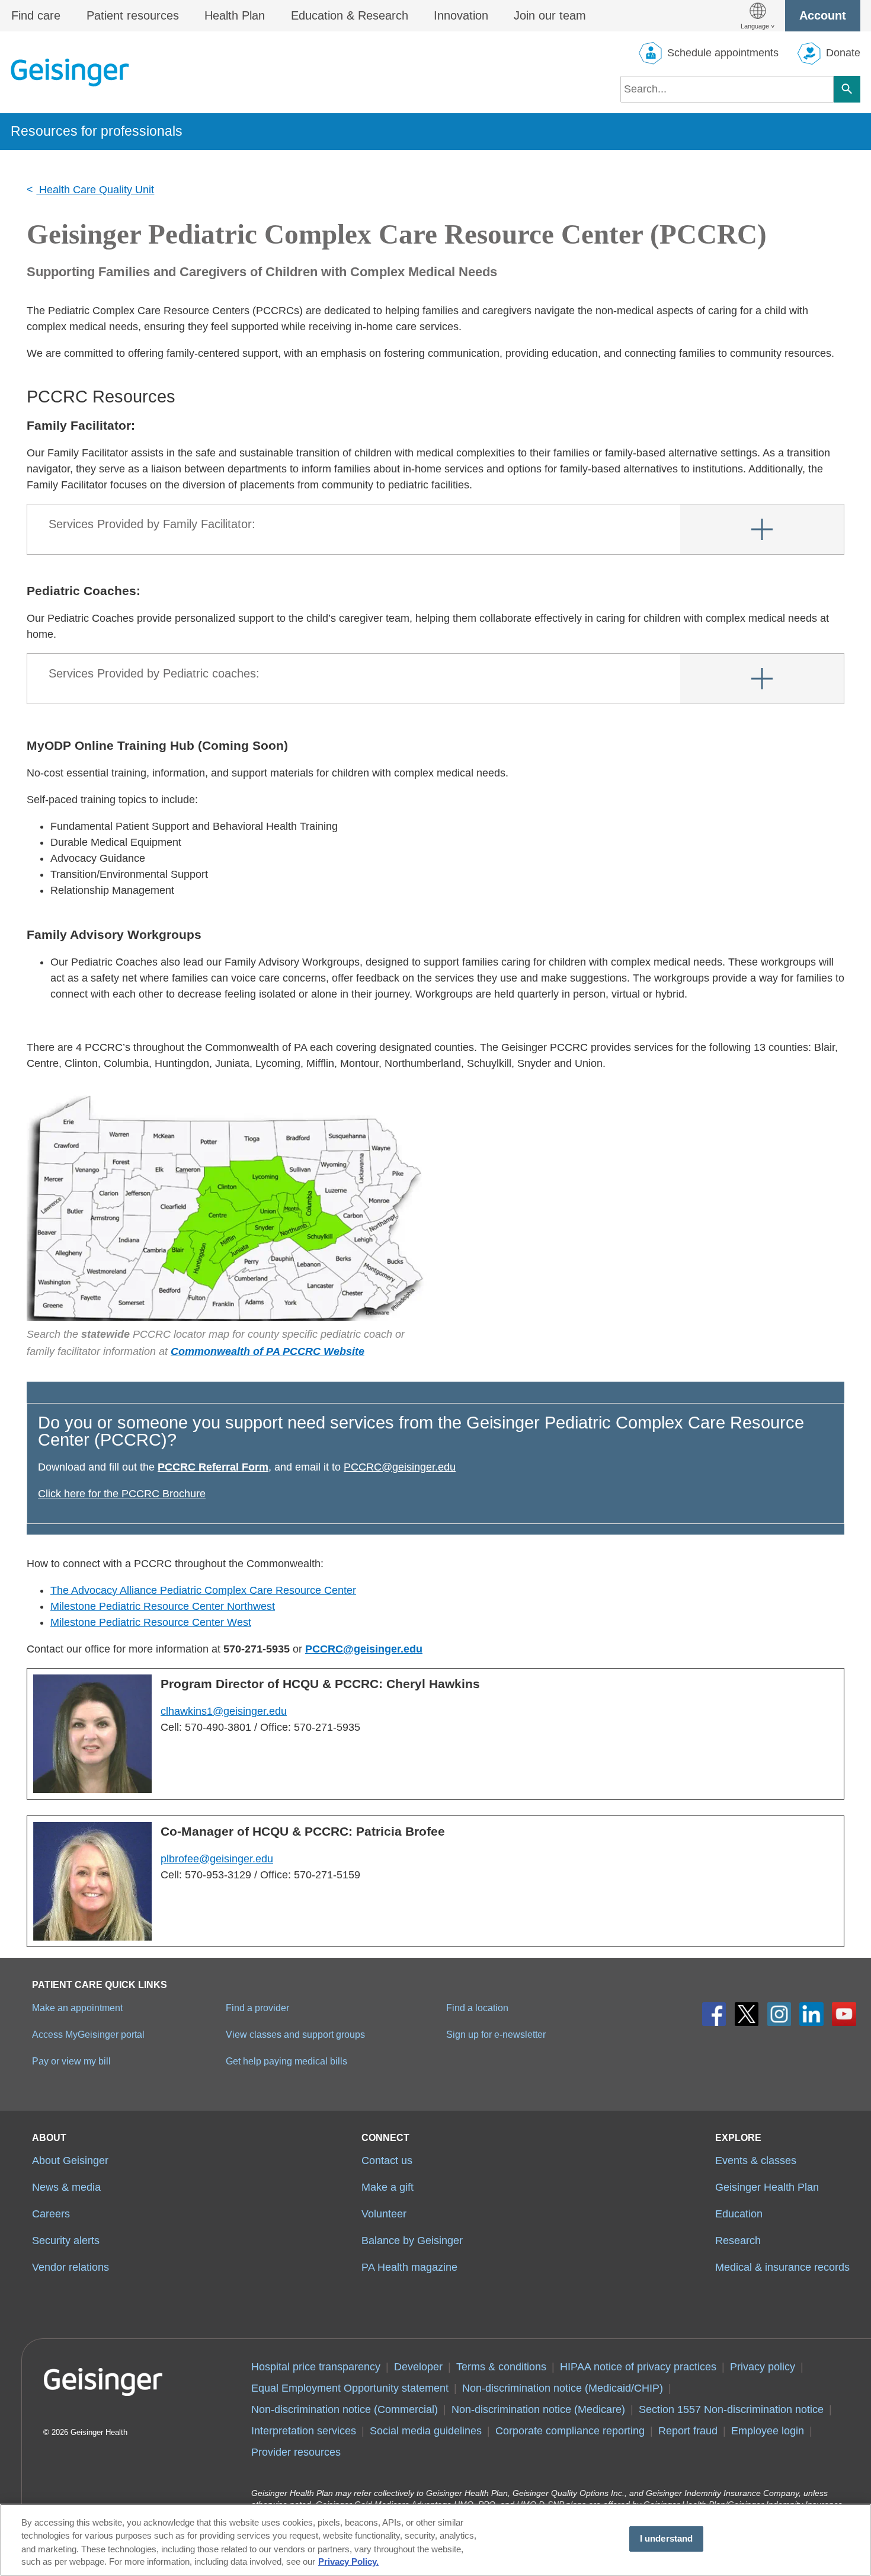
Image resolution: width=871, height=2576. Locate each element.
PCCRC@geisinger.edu (400, 1467)
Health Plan (235, 15)
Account (823, 15)
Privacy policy (763, 2367)
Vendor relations (71, 2267)
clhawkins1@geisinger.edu (224, 1711)
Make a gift (388, 2187)
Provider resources (296, 2452)
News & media (66, 2187)
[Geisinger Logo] (70, 72)
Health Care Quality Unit (95, 190)
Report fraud (688, 2431)
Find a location (477, 2008)
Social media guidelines (426, 2431)
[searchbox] (727, 89)
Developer (418, 2367)
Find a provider (257, 2008)
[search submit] (847, 89)
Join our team (550, 15)
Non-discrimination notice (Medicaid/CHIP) (563, 2388)
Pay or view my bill (71, 2061)
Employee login (768, 2431)
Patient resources (133, 15)
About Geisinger (70, 2160)
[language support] (758, 16)
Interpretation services (304, 2431)
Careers (51, 2214)
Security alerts (66, 2241)
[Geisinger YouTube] (844, 2014)
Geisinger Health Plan (767, 2187)
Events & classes (756, 2160)
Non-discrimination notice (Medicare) (538, 2409)
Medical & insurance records (782, 2267)
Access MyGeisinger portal (88, 2034)
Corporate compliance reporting (570, 2431)
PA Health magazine (409, 2267)
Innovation (461, 15)
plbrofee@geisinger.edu (217, 1859)
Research (738, 2241)
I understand (667, 2539)
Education (739, 2214)
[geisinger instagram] (779, 2014)
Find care (36, 15)
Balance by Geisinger (412, 2241)
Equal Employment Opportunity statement (350, 2388)
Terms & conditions (501, 2367)
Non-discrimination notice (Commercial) (345, 2409)
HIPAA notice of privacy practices (638, 2367)
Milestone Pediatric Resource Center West (151, 1622)
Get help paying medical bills (286, 2061)
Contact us (387, 2160)
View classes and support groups (295, 2034)
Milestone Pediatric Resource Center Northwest (163, 1606)
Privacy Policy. (348, 2562)
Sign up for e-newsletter (496, 2034)
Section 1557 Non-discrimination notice (731, 2409)
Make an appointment (77, 2008)
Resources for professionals (97, 131)
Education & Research (350, 15)
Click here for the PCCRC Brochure (122, 1494)
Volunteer (384, 2214)
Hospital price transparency (316, 2367)
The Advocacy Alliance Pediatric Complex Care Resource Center (203, 1590)
